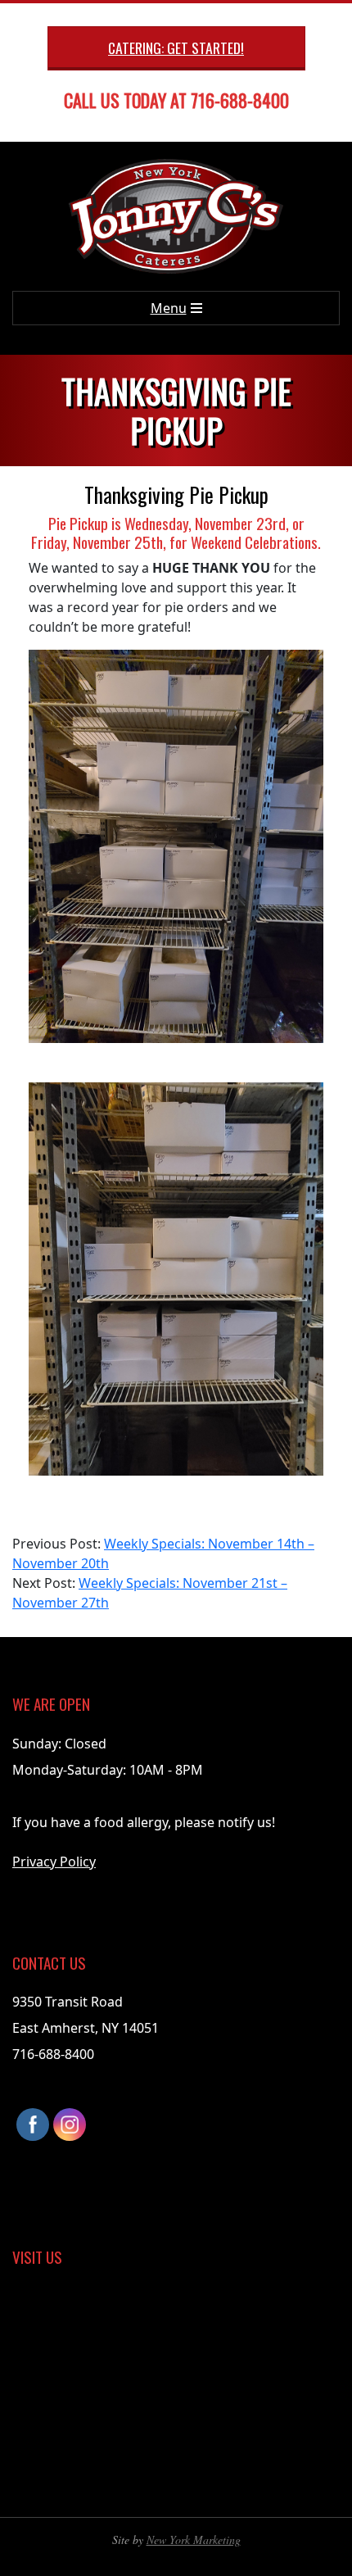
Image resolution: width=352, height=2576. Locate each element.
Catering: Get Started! (176, 48)
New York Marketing (194, 2540)
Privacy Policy (54, 1862)
